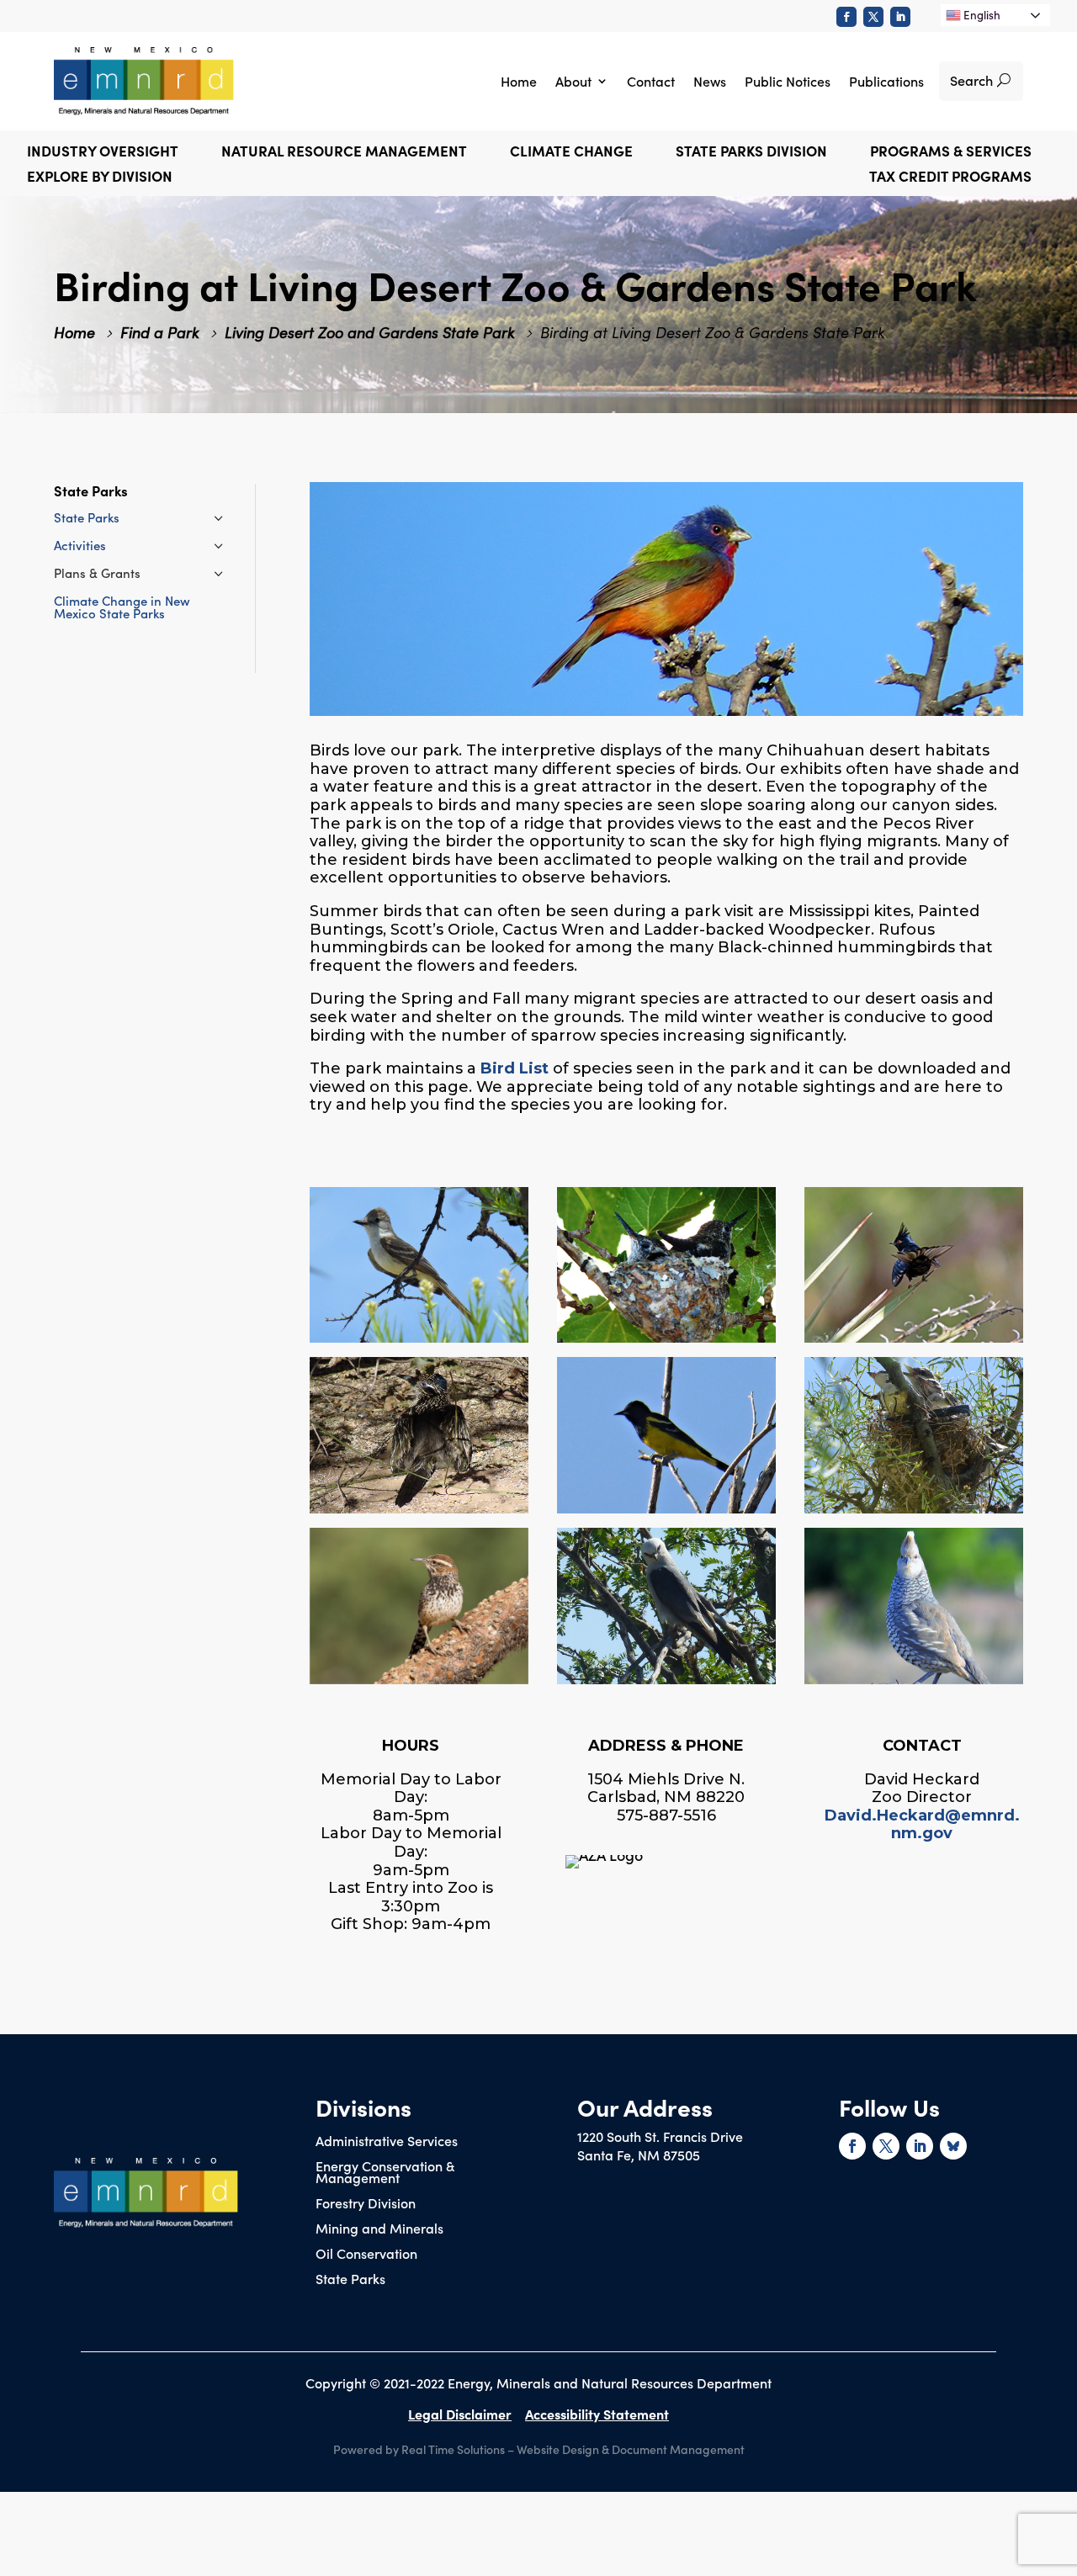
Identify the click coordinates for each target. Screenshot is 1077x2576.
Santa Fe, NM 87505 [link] (639, 2155)
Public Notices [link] (788, 81)
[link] (846, 17)
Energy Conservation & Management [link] (385, 2173)
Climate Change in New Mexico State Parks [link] (122, 607)
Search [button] (971, 80)
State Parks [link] (87, 517)
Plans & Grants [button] (97, 572)
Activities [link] (80, 545)
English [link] (981, 15)
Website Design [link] (558, 2449)
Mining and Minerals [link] (379, 2229)
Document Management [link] (678, 2449)
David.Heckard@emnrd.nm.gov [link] (922, 1825)
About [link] (573, 81)
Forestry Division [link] (366, 2204)
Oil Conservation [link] (366, 2255)
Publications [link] (886, 81)
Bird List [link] (515, 1068)
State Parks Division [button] (751, 153)
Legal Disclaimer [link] (460, 2414)
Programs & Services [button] (951, 153)
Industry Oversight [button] (103, 153)
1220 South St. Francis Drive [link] (660, 2136)
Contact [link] (651, 81)
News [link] (710, 81)
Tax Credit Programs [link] (950, 178)
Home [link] (519, 81)
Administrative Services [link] (387, 2142)
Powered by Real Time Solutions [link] (419, 2449)
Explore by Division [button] (100, 178)
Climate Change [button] (571, 153)
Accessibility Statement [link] (597, 2414)
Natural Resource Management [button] (344, 153)
